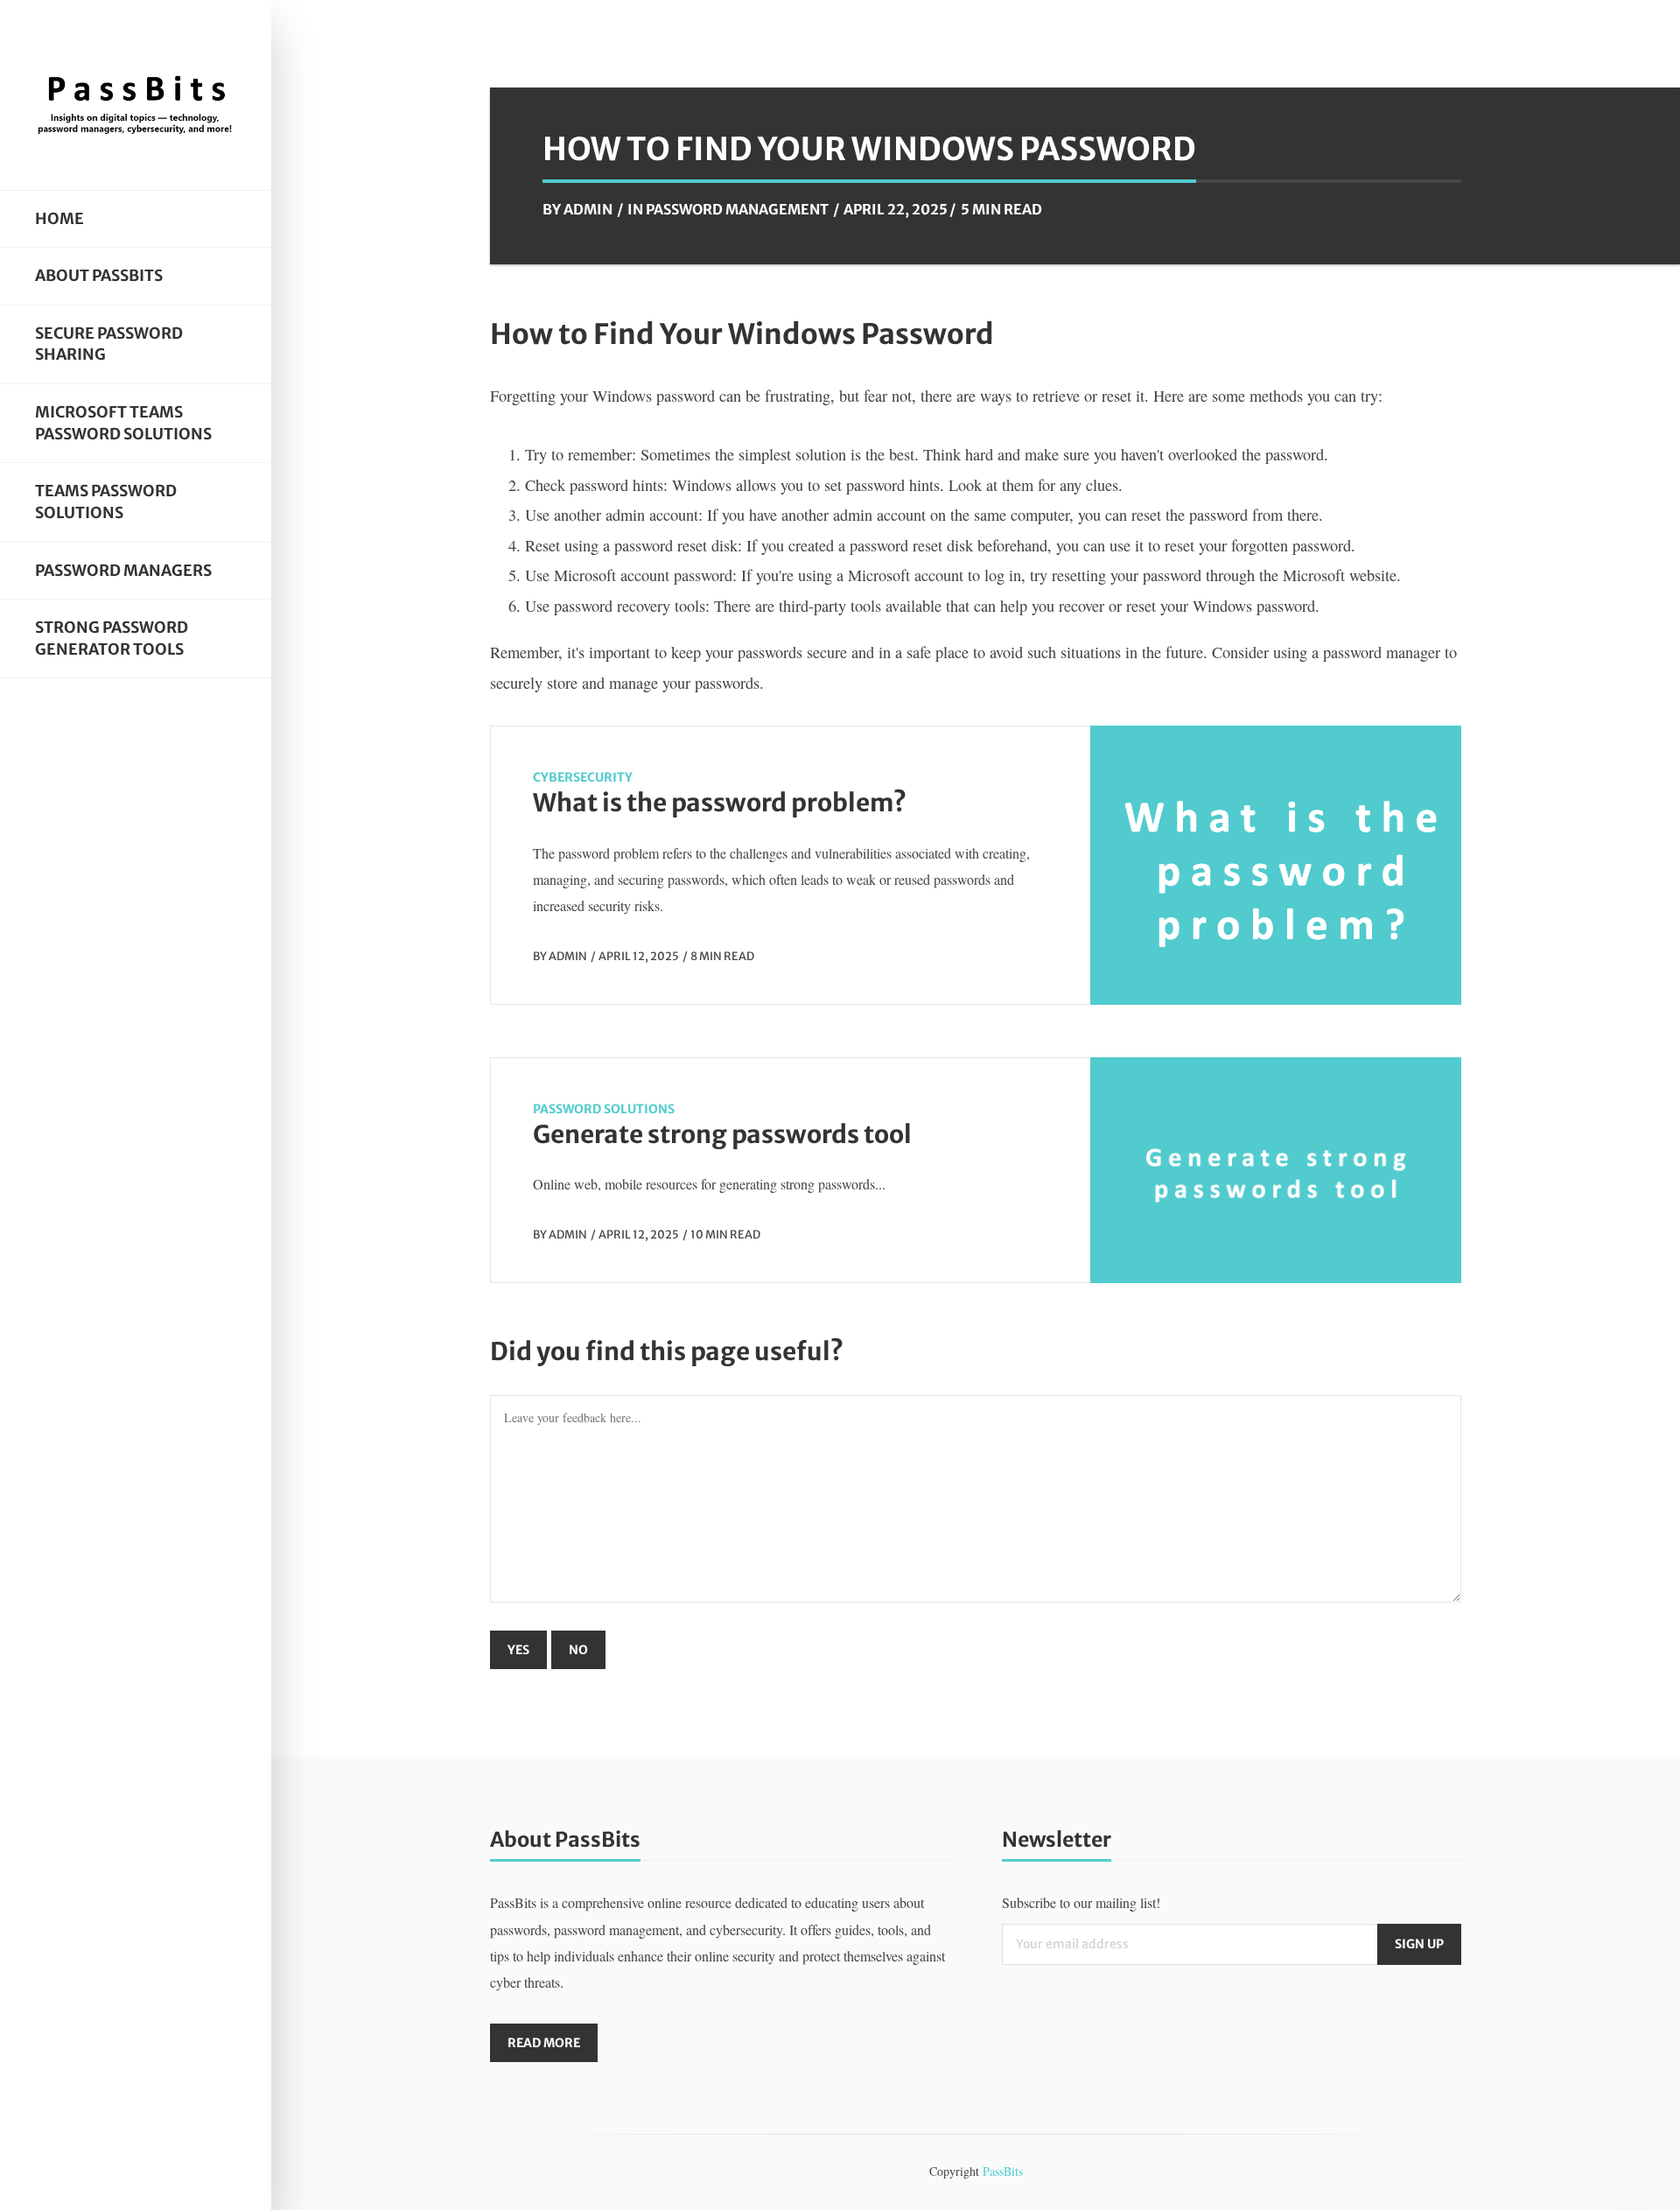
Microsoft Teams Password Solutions (123, 423)
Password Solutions (604, 1109)
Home (59, 219)
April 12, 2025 (639, 956)
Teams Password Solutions (106, 502)
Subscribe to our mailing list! (1081, 1902)
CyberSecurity (583, 777)
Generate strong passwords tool (722, 1134)
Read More (544, 2043)
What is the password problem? (720, 803)
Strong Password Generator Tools (112, 638)
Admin (588, 209)
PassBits (1003, 2171)
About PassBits (99, 276)
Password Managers (123, 571)
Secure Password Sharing (109, 344)
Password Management (737, 209)
